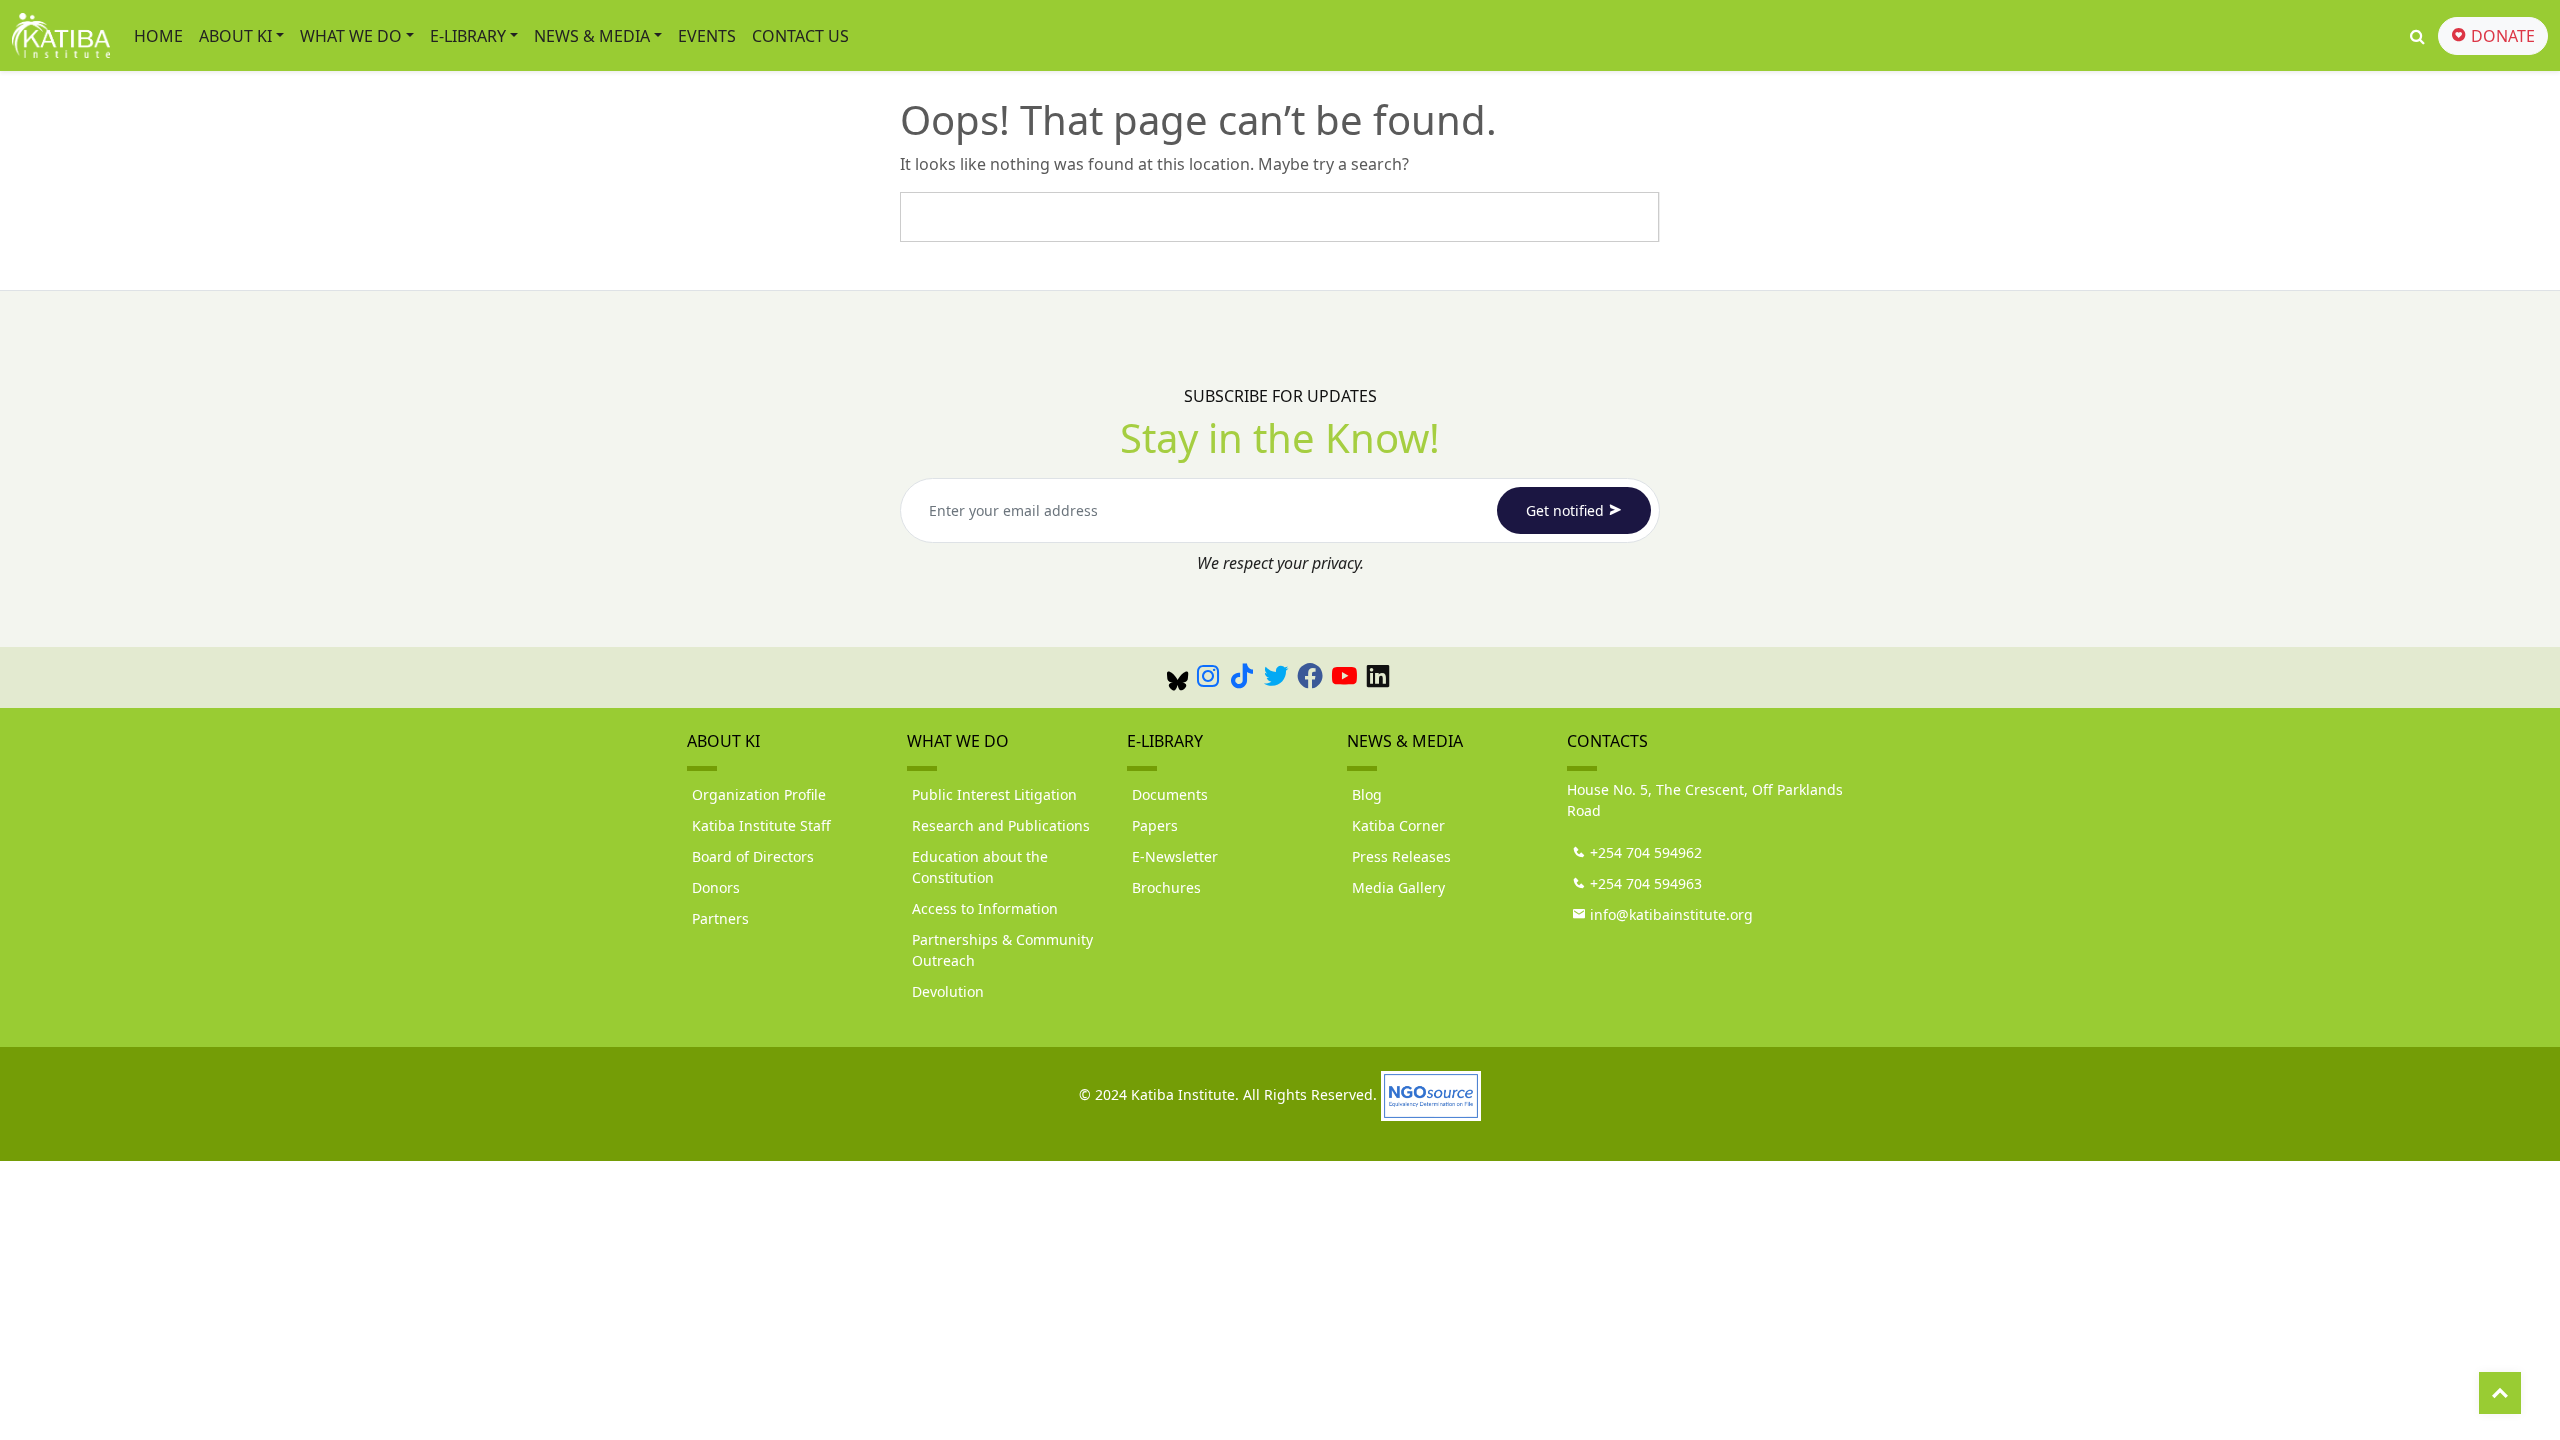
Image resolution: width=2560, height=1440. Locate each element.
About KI (235, 36)
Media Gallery (1398, 887)
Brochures (1166, 887)
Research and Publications (1001, 825)
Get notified (1567, 510)
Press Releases (1401, 856)
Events (707, 36)
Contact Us (800, 36)
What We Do (351, 36)
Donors (716, 887)
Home (158, 36)
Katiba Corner (1398, 825)
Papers (1155, 825)
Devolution (948, 991)
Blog (1367, 794)
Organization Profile (759, 794)
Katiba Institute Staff (761, 825)
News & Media (592, 36)
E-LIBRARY (468, 36)
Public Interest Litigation (994, 794)
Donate (2501, 36)
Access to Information (985, 908)
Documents (1170, 794)
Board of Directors (753, 856)
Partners (720, 918)
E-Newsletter (1175, 856)
